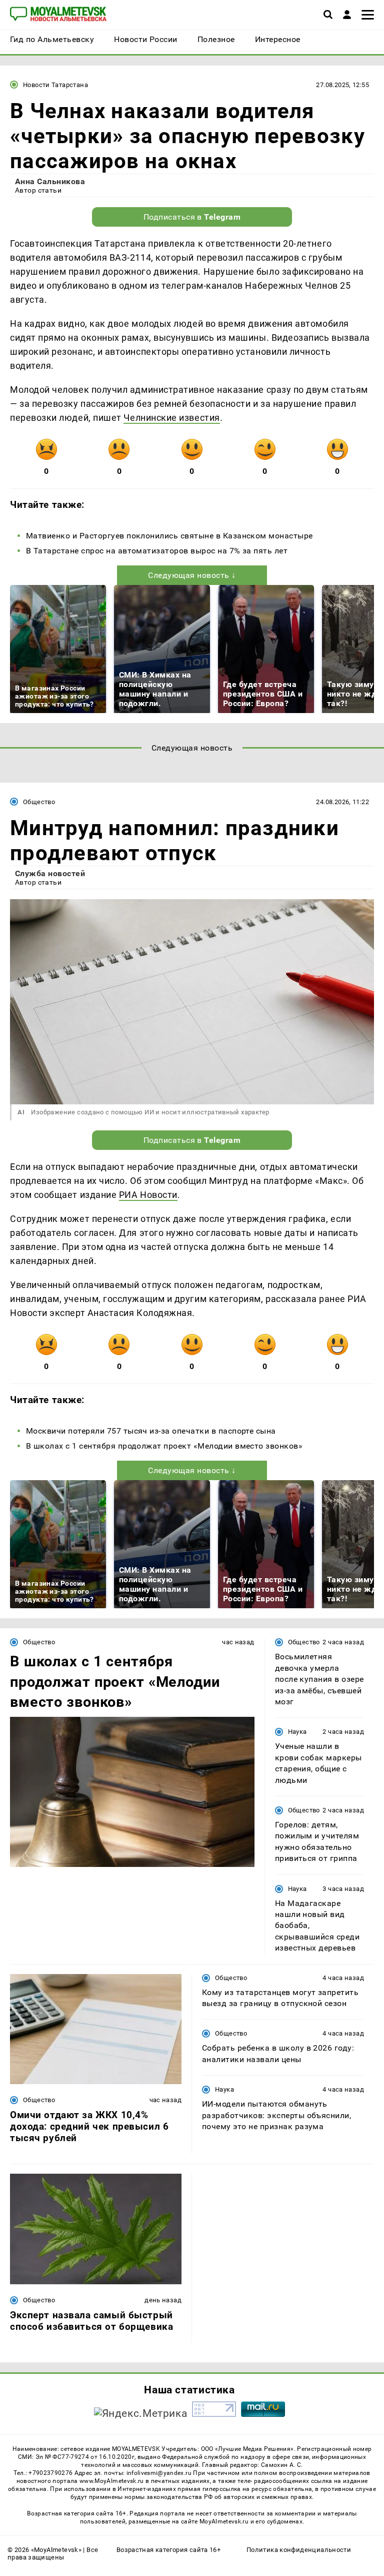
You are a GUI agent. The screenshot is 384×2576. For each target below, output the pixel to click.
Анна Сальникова (50, 181)
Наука (297, 1732)
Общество (39, 802)
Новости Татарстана (55, 85)
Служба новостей (50, 873)
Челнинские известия (171, 418)
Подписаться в (192, 217)
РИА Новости (148, 1195)
